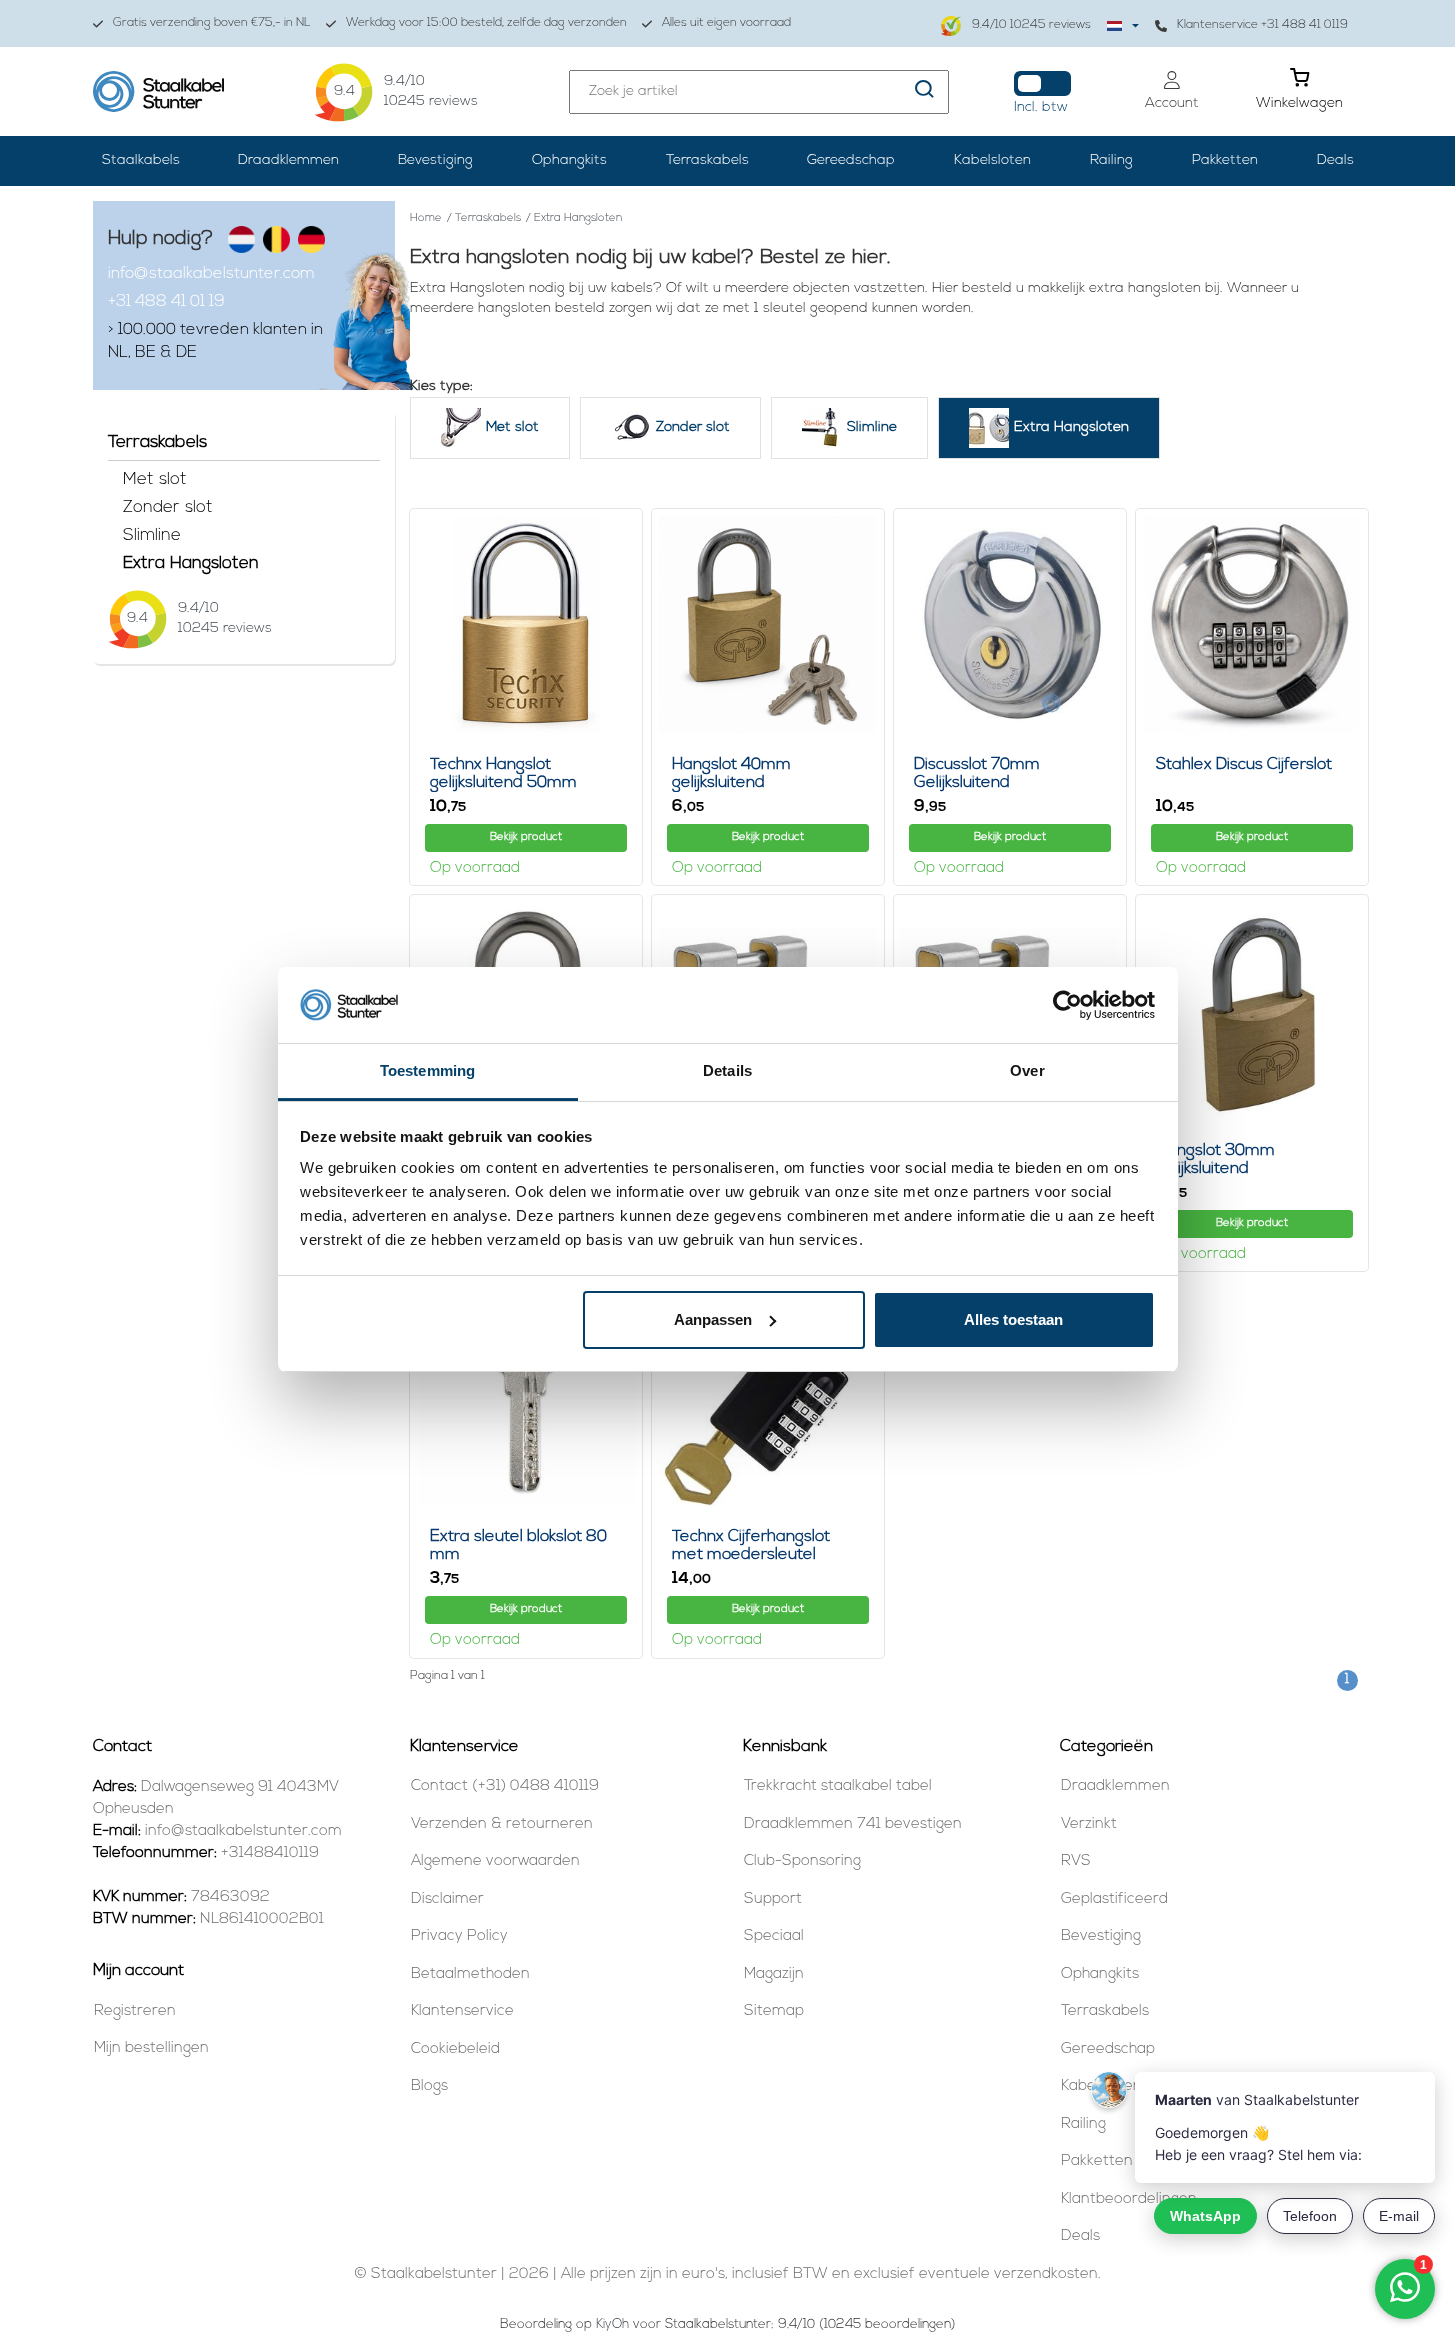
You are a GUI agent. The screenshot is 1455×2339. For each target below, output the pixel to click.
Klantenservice (462, 2011)
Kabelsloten (992, 160)
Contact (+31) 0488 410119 (505, 1786)
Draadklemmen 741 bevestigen (853, 1824)
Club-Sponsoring (802, 1861)
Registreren (135, 2011)
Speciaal (774, 1936)
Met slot (155, 479)
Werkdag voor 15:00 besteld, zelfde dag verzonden (486, 23)
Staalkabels (141, 160)
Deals (1335, 160)
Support (773, 1899)
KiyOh (612, 2324)
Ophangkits (569, 160)
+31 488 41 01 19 (166, 302)
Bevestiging (435, 160)
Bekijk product (526, 837)
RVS (1076, 1861)
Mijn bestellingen (151, 2048)
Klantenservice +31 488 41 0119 (1262, 25)
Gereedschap (851, 160)
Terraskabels (707, 160)
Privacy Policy (459, 1936)
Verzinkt (1089, 1824)
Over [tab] (1027, 1070)
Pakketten (1225, 160)
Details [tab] (727, 1070)
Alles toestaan (1013, 1319)
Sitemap (774, 2011)
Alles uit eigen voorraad (726, 23)
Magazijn (774, 1974)
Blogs (429, 2086)
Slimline (152, 535)
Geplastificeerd (1114, 1899)
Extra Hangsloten (191, 563)
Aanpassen (713, 1319)
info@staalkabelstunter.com (211, 274)
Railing (1111, 160)
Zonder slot (168, 507)
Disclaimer (447, 1899)
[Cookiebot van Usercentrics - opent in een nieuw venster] (1067, 1005)
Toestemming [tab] (427, 1070)
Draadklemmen (288, 160)
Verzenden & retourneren (502, 1824)
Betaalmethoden (470, 1974)
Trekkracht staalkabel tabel (838, 1786)
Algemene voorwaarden (495, 1861)
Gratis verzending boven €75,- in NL (212, 23)
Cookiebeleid (455, 2049)
